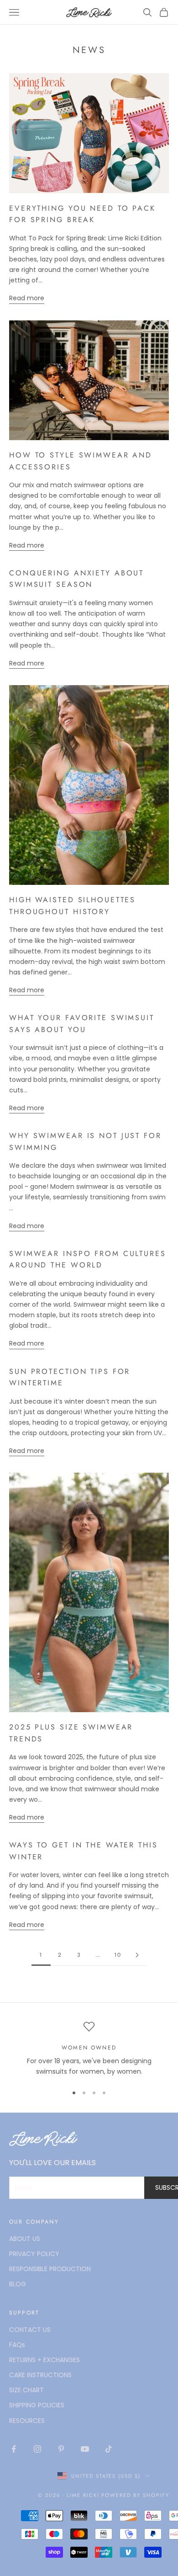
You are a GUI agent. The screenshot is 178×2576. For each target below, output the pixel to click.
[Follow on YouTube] (85, 2449)
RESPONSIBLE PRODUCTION (50, 2269)
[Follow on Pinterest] (61, 2449)
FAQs (17, 2345)
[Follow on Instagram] (37, 2449)
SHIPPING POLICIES (37, 2405)
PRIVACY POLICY (34, 2254)
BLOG (18, 2284)
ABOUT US (25, 2239)
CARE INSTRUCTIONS (40, 2375)
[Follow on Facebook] (14, 2449)
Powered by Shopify (135, 2495)
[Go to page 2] (137, 1955)
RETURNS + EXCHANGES (44, 2360)
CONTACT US (30, 2330)
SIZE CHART (26, 2390)
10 (118, 1955)
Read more (27, 298)
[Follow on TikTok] (109, 2449)
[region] (89, 2049)
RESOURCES (27, 2421)
